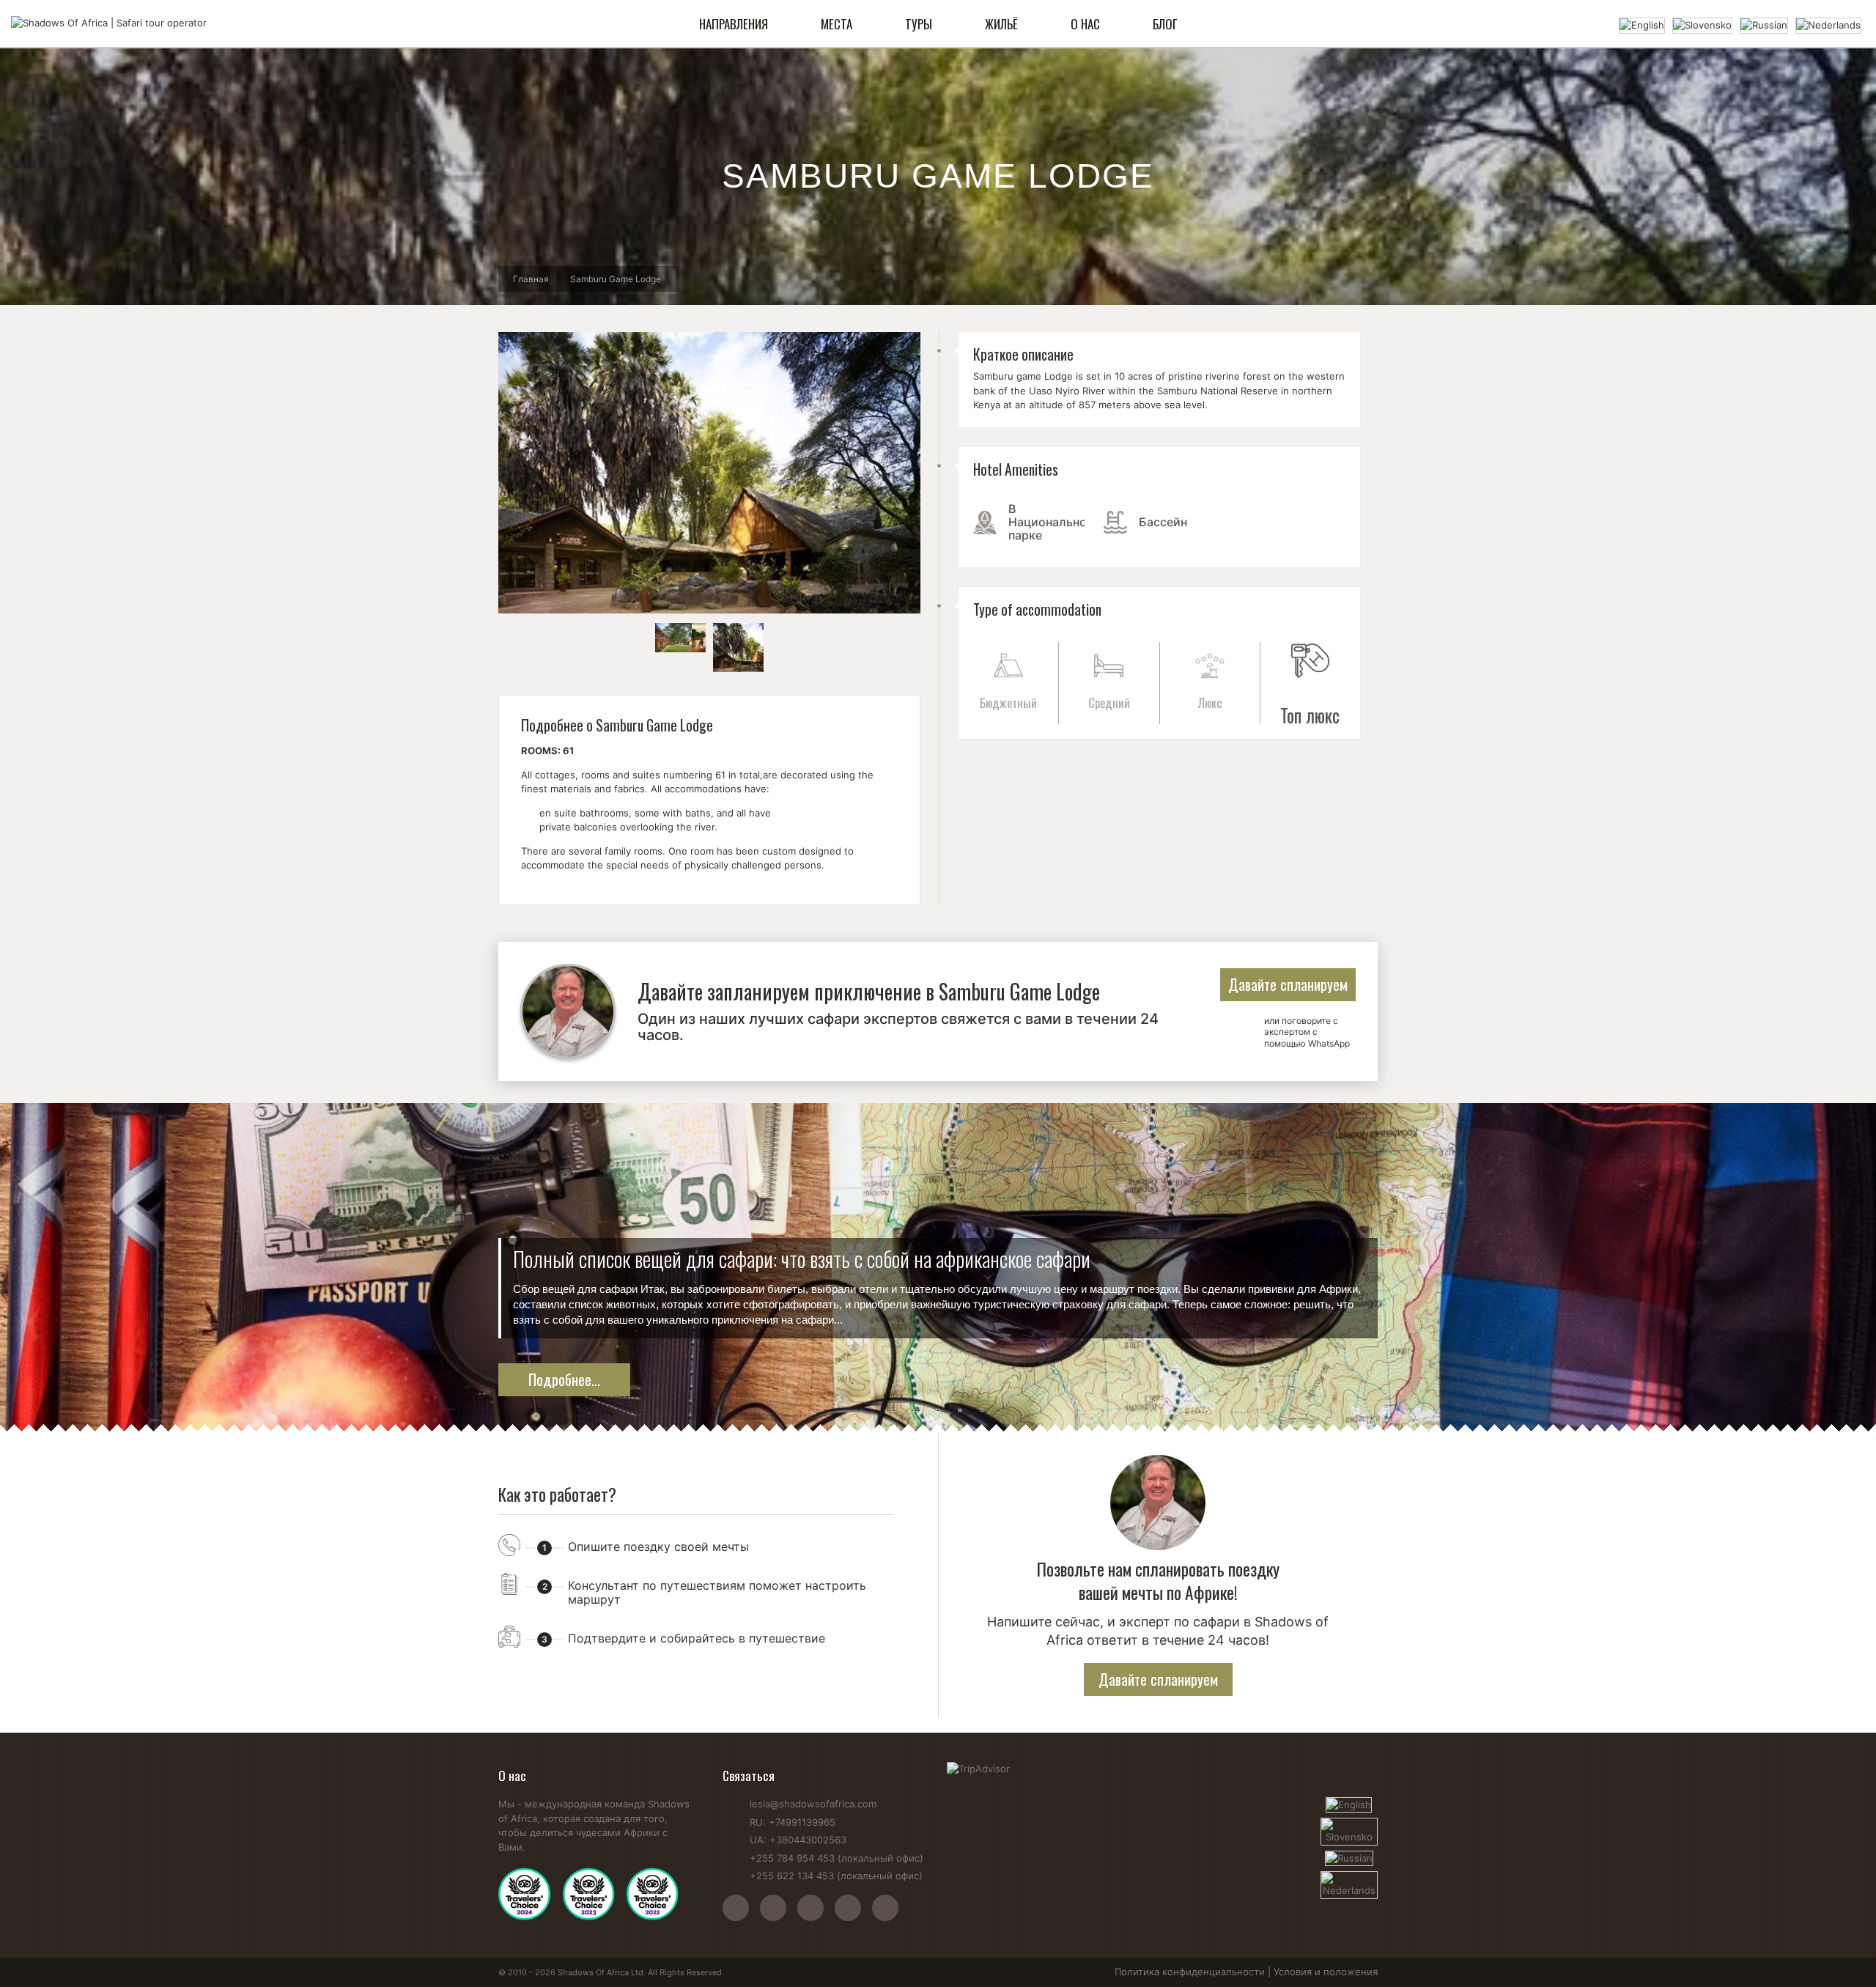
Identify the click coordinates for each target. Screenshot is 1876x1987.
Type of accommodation (1037, 609)
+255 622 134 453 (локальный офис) (836, 1876)
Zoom (709, 473)
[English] (1642, 24)
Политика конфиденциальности (1190, 1972)
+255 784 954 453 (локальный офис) (837, 1858)
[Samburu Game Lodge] (680, 638)
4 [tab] (960, 1411)
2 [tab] (916, 1411)
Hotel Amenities (1016, 469)
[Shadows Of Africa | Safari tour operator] (109, 23)
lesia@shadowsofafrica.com (813, 1804)
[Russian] (1764, 24)
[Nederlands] (1828, 24)
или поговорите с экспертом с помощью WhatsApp (1307, 1032)
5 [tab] (982, 1411)
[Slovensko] (1702, 24)
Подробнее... (564, 1379)
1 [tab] (894, 1411)
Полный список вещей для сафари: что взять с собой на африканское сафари (802, 1259)
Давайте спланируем (1288, 984)
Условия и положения (1326, 1972)
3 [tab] (938, 1411)
